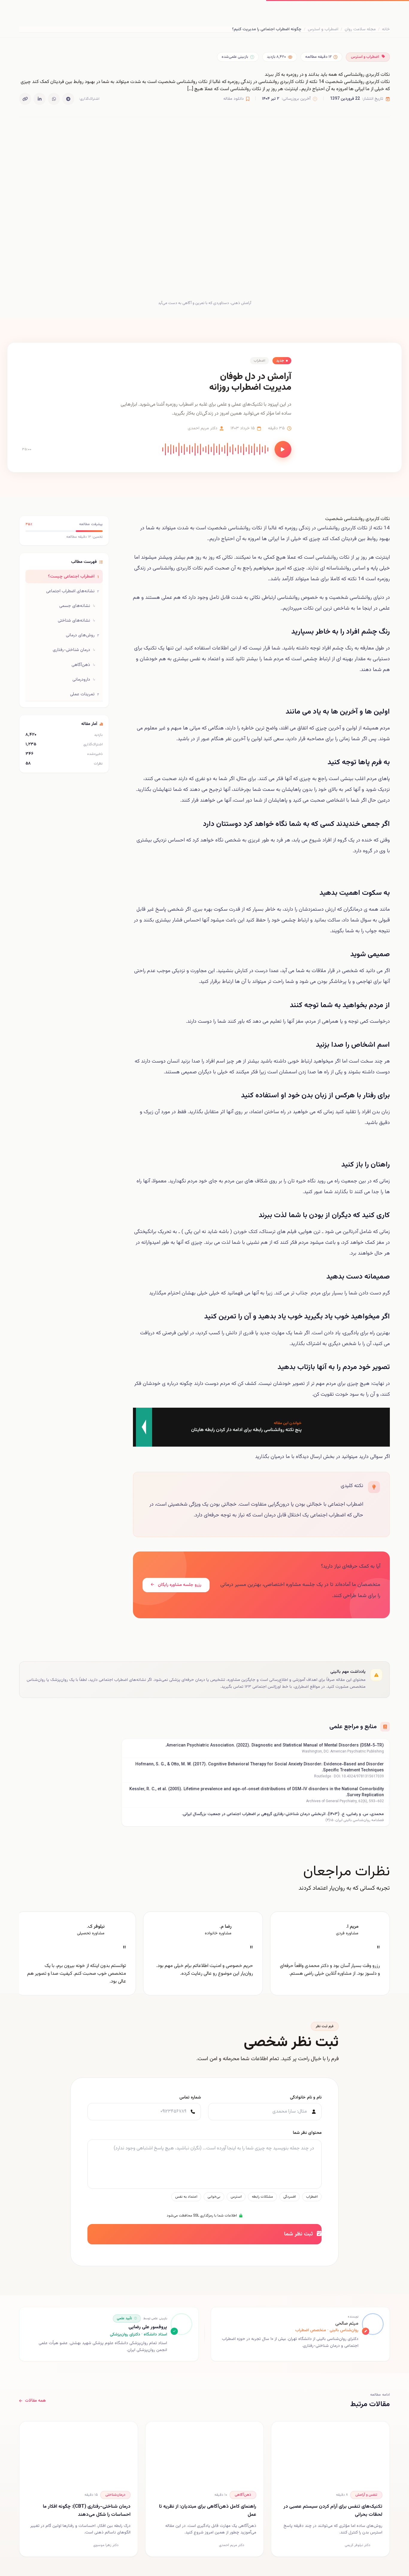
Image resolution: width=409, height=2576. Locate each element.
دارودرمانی (84, 680)
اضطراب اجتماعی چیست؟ (74, 577)
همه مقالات (35, 2401)
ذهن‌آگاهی (84, 665)
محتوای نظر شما (307, 2133)
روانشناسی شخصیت (229, 528)
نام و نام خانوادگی (306, 2098)
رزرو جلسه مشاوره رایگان (179, 1585)
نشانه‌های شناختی (77, 621)
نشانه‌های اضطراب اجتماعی (73, 591)
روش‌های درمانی (82, 635)
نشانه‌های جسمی (77, 606)
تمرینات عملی (85, 694)
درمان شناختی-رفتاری (74, 650)
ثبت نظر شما (299, 2234)
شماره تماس (190, 2098)
